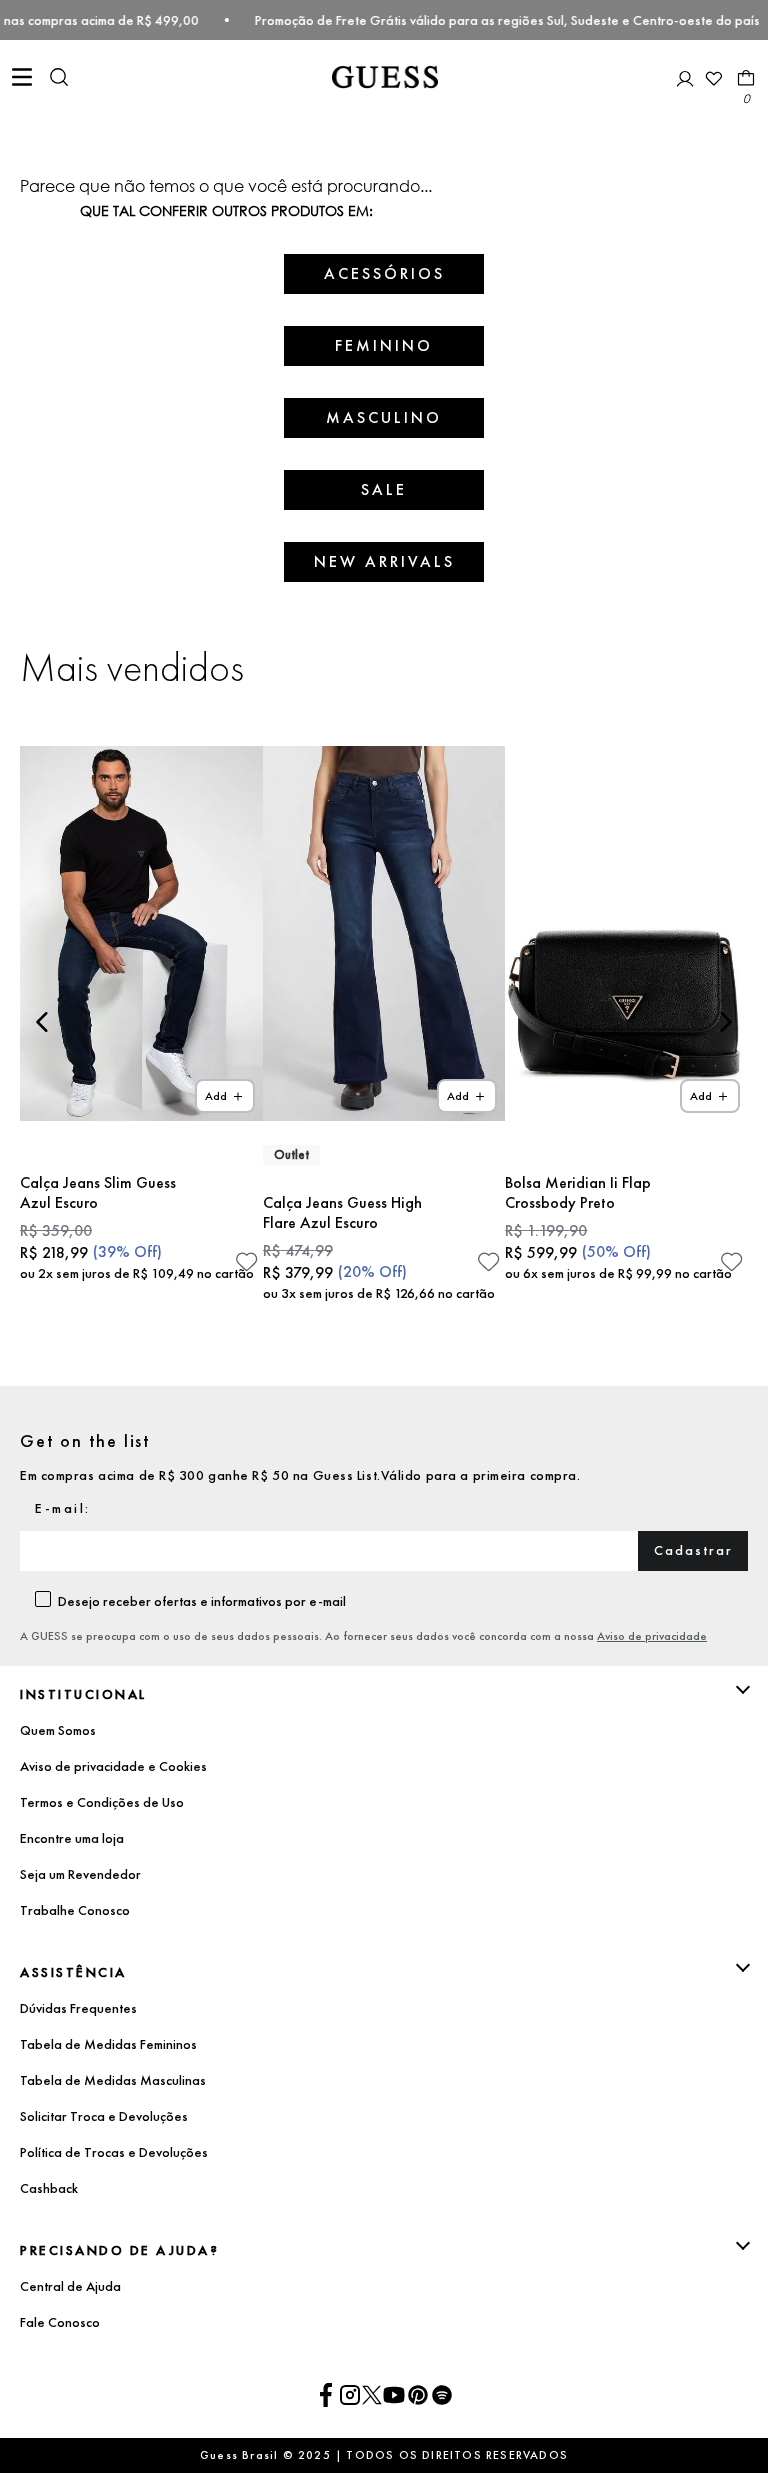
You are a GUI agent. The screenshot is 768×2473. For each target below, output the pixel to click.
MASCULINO (384, 417)
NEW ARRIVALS (384, 561)
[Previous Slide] (42, 1022)
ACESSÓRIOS (384, 273)
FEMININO (384, 345)
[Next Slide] (725, 1022)
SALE (384, 489)
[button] (59, 79)
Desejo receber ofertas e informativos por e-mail (202, 1601)
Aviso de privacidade (652, 1636)
